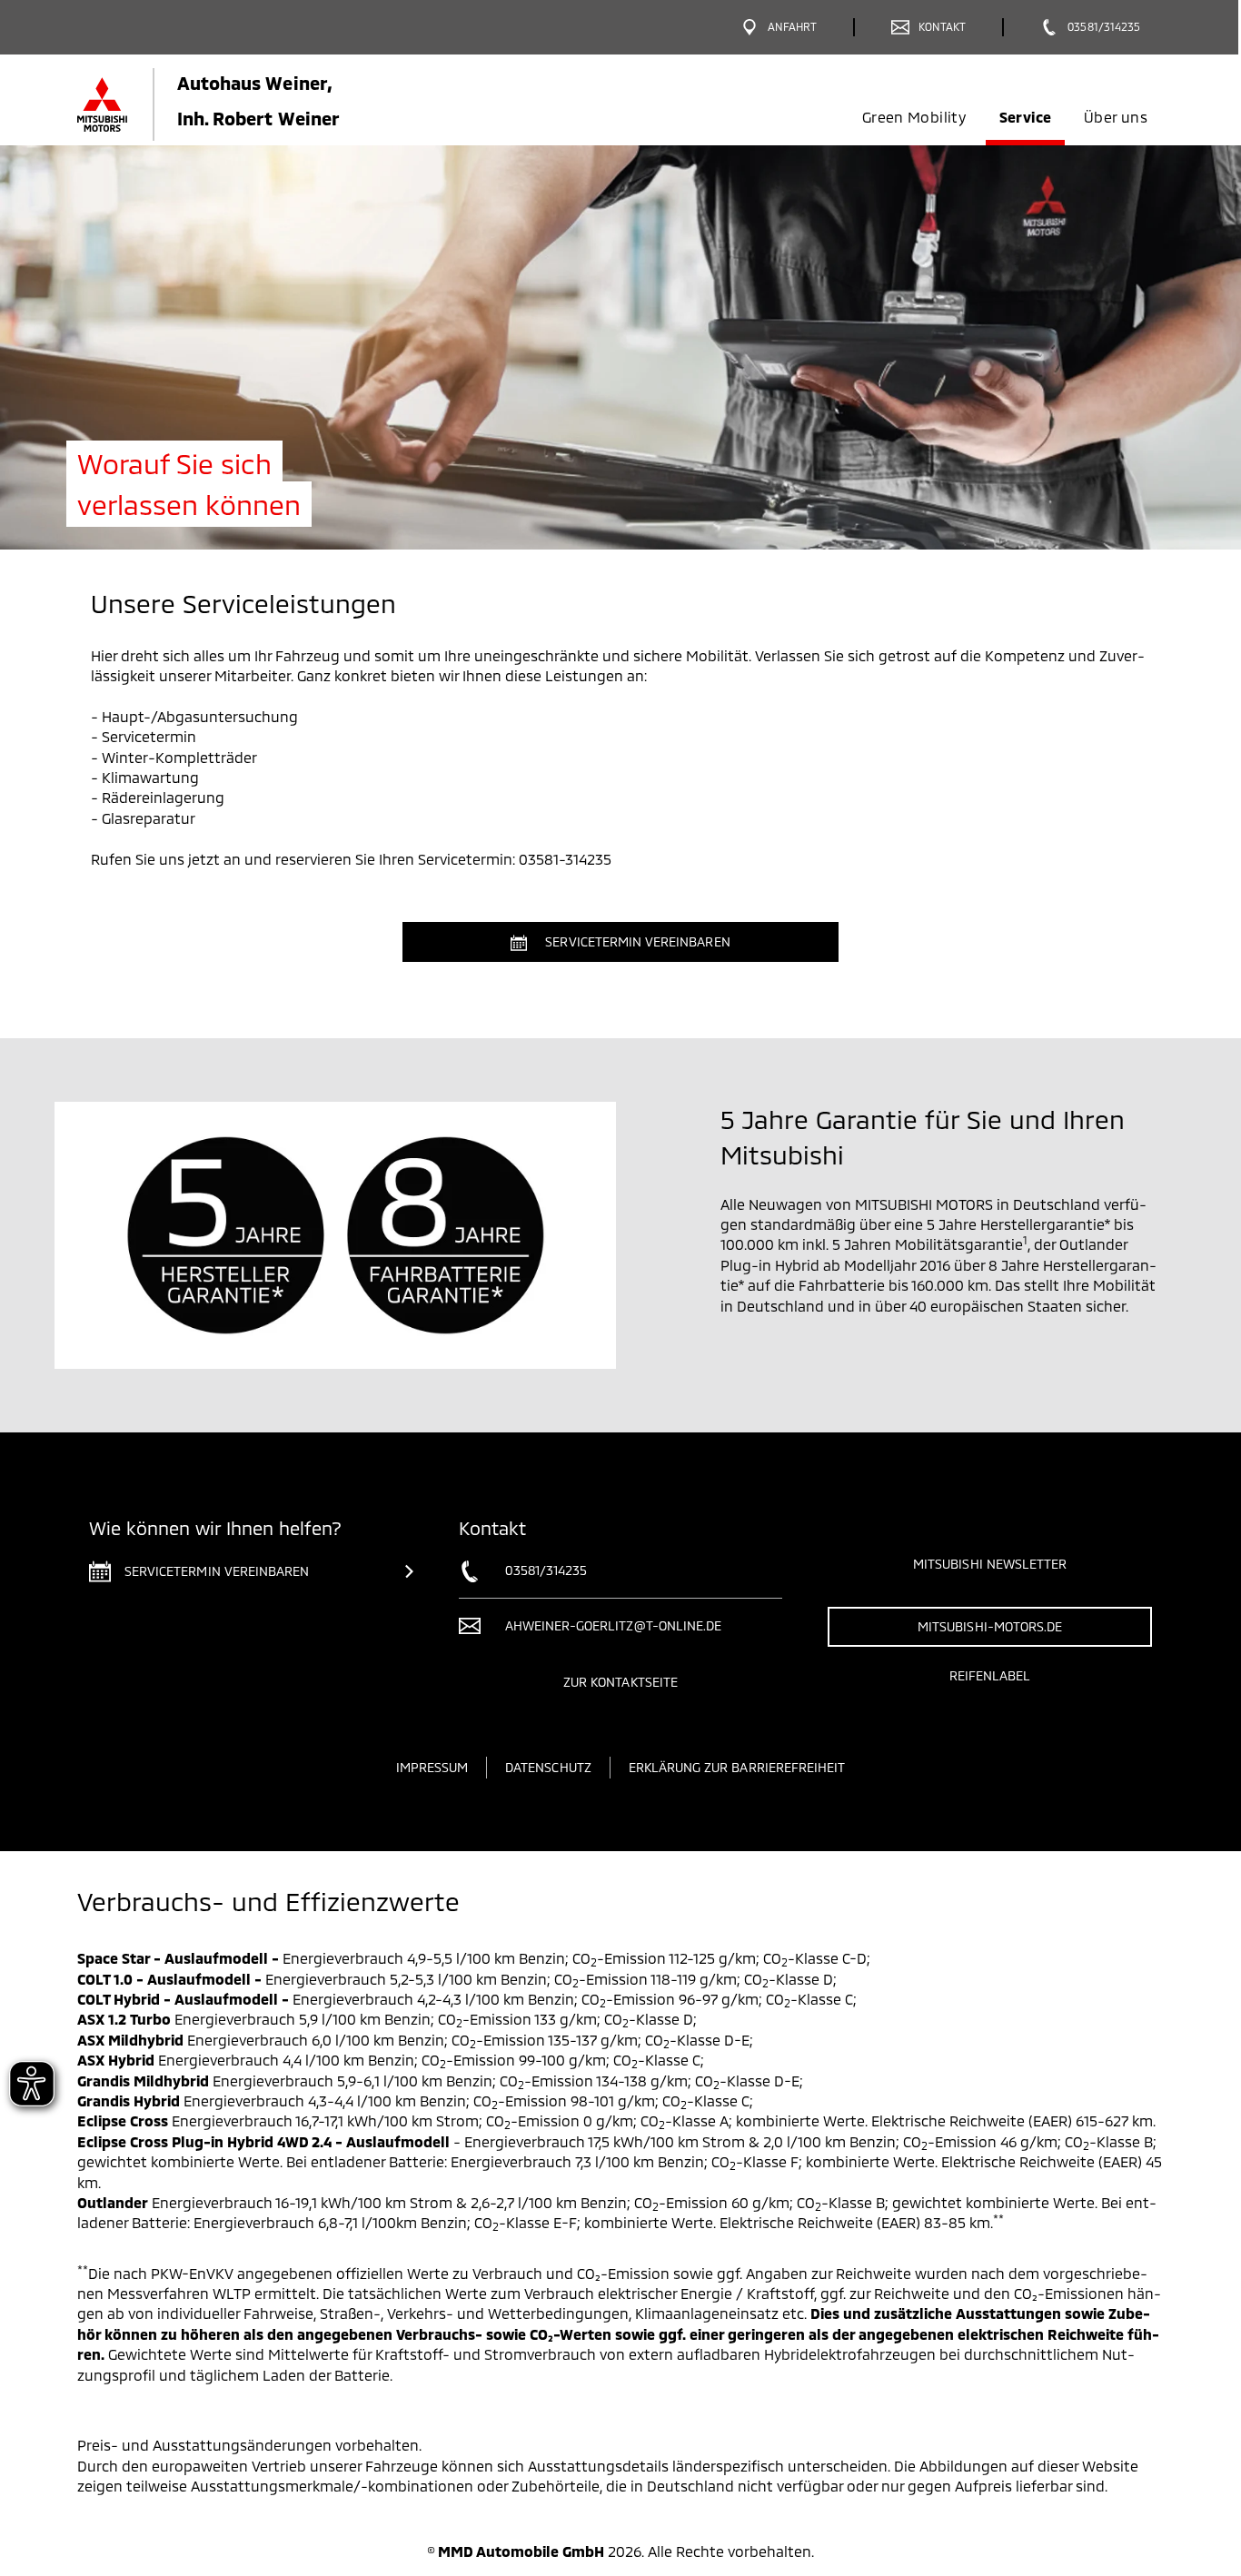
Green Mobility (914, 117)
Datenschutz (548, 1767)
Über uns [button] (1116, 117)
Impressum (432, 1767)
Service (1025, 117)
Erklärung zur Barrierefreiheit (737, 1767)
